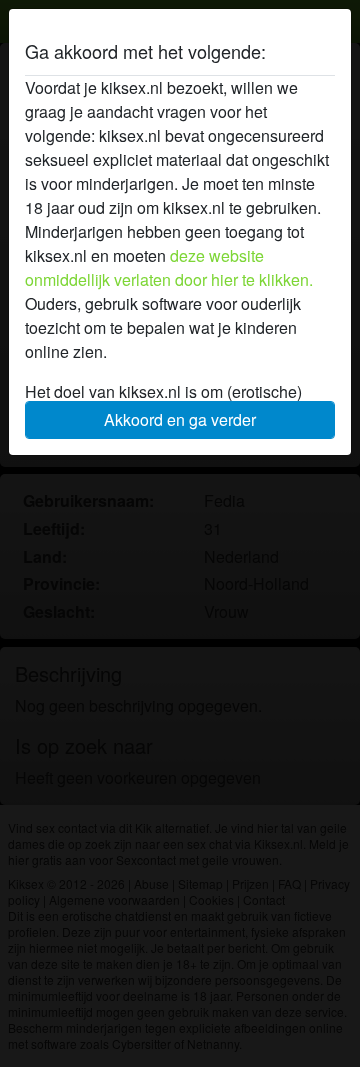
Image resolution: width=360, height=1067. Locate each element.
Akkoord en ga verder (180, 419)
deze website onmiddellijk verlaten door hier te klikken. (169, 267)
